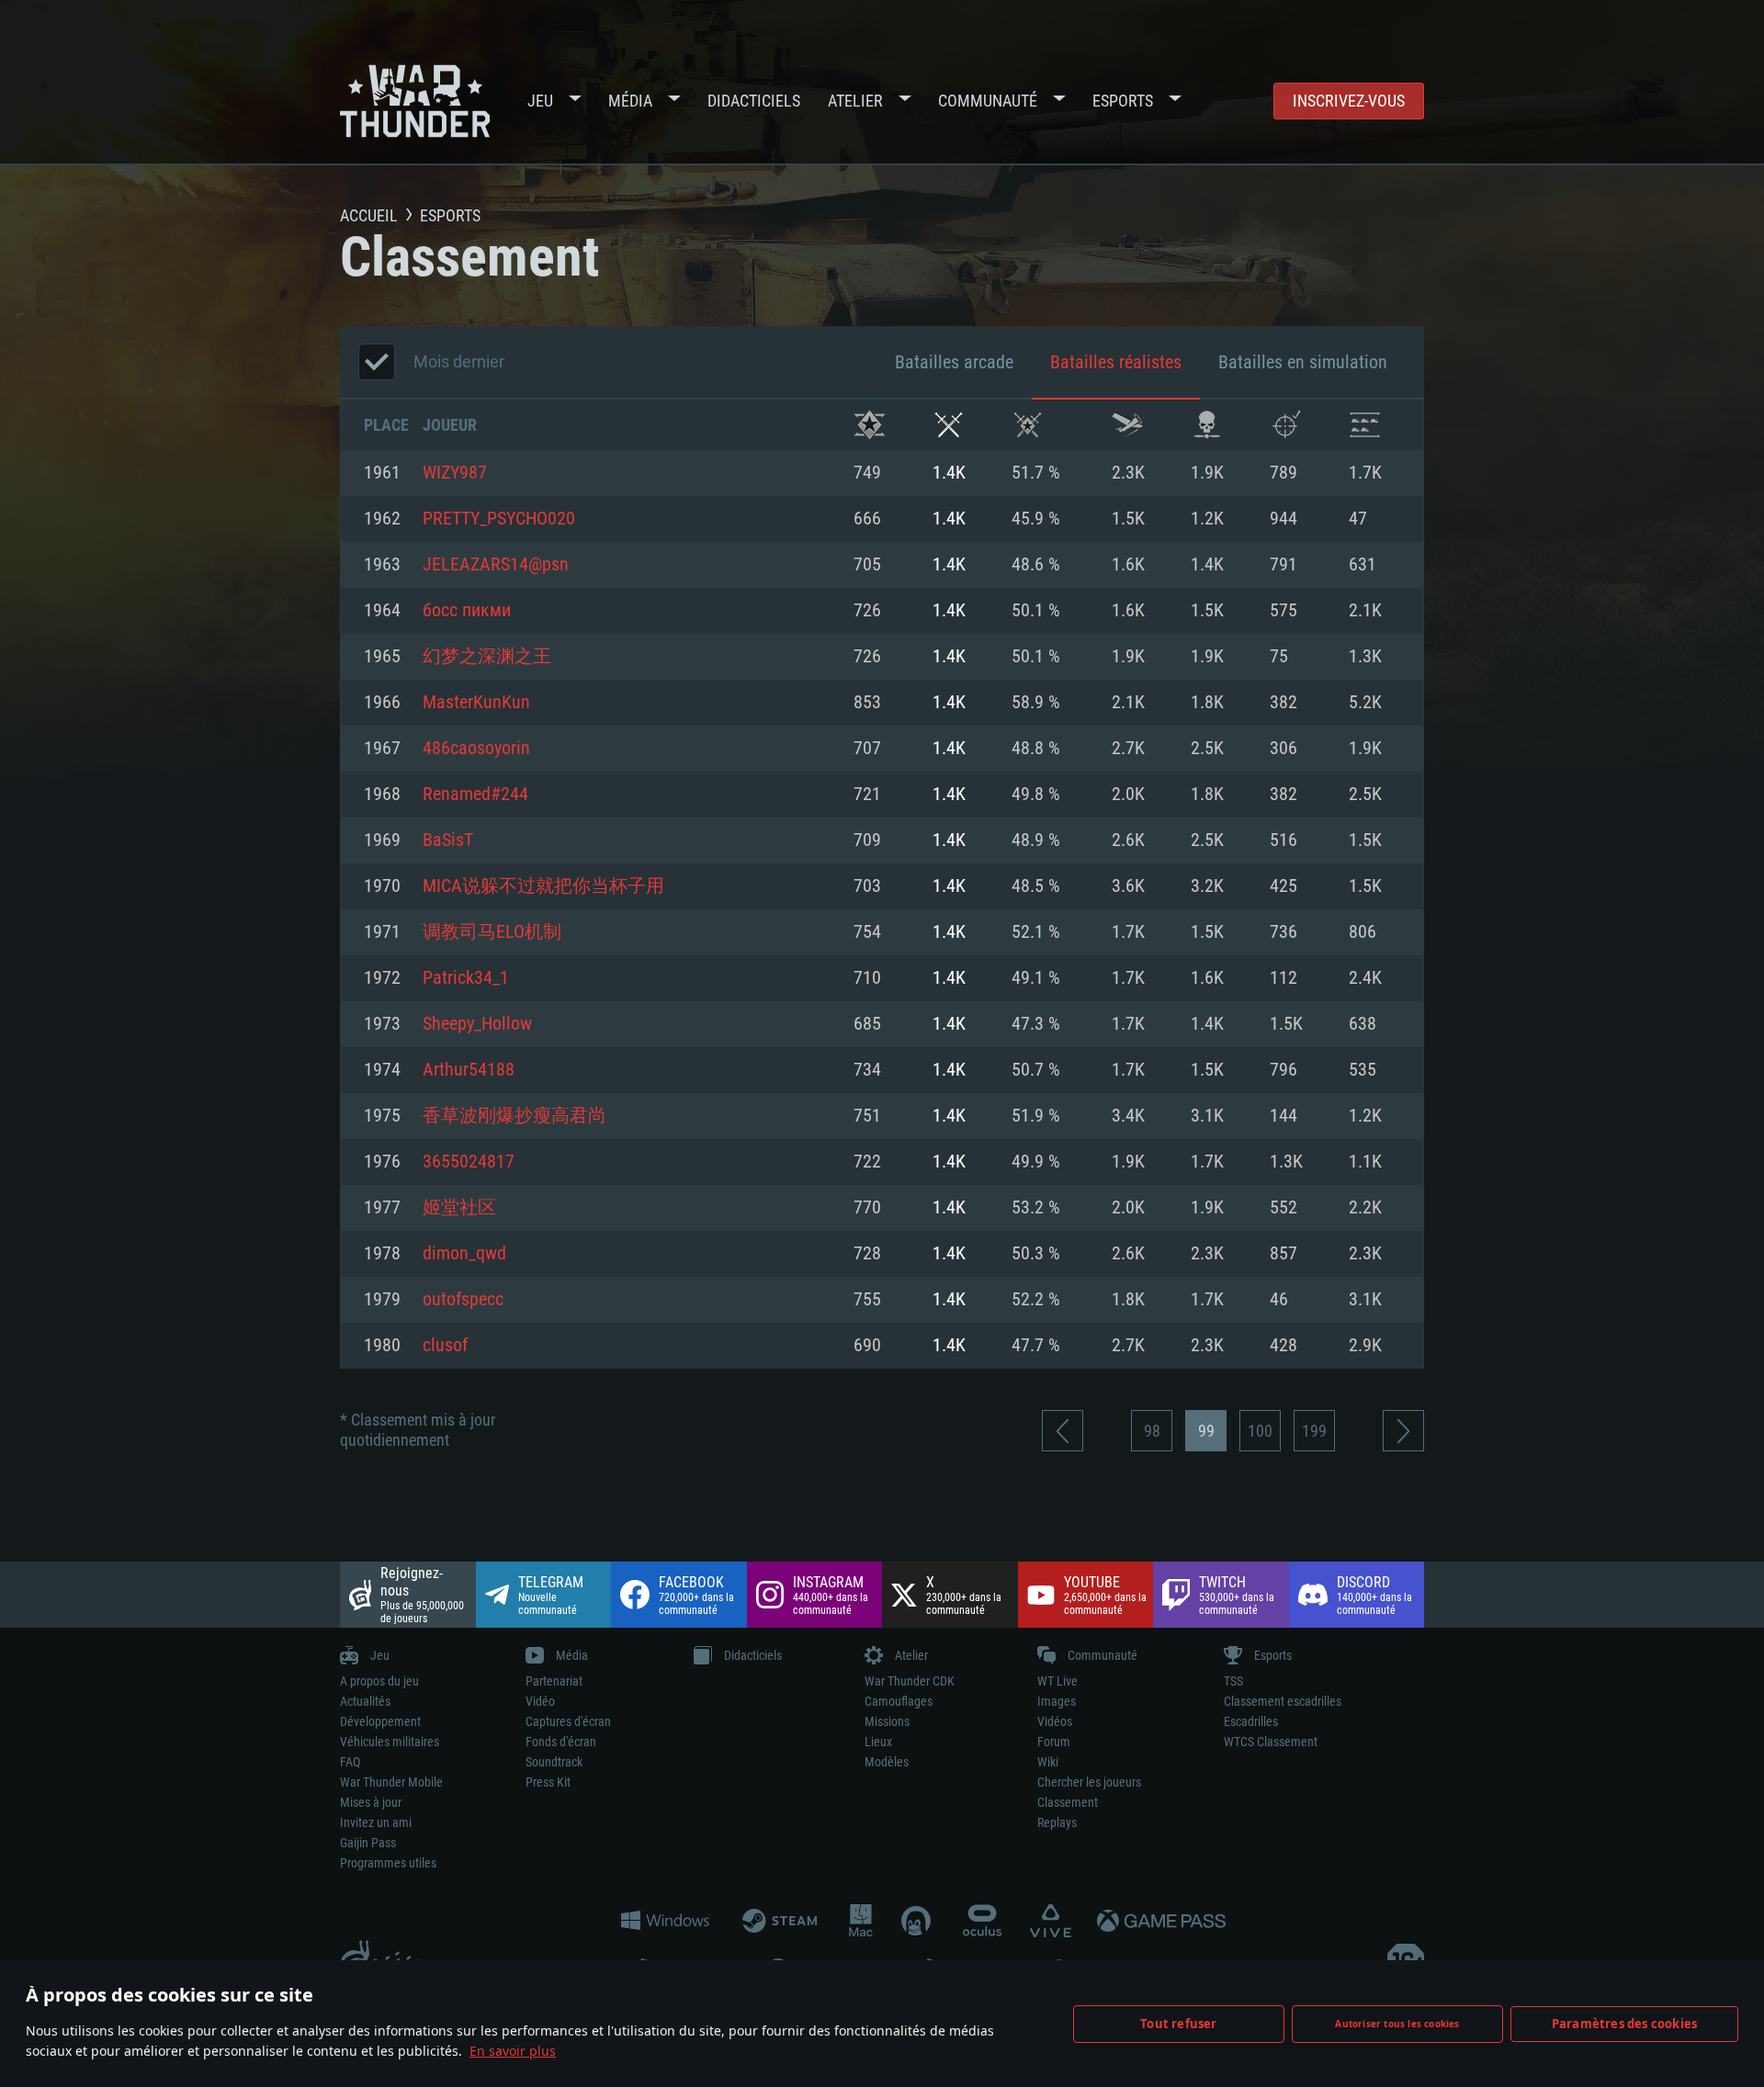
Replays (1057, 1822)
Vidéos (1055, 1721)
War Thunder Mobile (391, 1782)
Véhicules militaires (390, 1742)
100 (1260, 1431)
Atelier (855, 101)
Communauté (988, 101)
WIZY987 (455, 473)
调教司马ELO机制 (492, 932)
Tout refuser (1178, 2024)
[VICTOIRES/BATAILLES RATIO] (1028, 425)
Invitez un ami (376, 1822)
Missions (887, 1721)
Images (1057, 1701)
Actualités (365, 1701)
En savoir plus (513, 2051)
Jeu (540, 101)
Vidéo (540, 1701)
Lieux (878, 1742)
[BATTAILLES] (949, 425)
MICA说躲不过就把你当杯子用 (543, 886)
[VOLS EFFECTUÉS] (1128, 425)
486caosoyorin (476, 749)
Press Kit (548, 1782)
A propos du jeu (379, 1681)
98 (1152, 1431)
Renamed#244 (475, 795)
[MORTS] (1207, 425)
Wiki (1048, 1762)
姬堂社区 (459, 1208)
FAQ (350, 1762)
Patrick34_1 (466, 978)
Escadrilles (1251, 1721)
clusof (445, 1346)
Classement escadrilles (1283, 1701)
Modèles (887, 1762)
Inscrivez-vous (1349, 101)
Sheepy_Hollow (477, 1024)
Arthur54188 (469, 1070)
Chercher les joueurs (1089, 1782)
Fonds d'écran (561, 1742)
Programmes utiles (388, 1863)
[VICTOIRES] (870, 425)
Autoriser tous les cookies (1397, 2024)
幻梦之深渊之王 (487, 657)
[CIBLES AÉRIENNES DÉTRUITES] (1286, 425)
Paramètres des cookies (1624, 2024)
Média (630, 101)
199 (1314, 1431)
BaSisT (448, 840)
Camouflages (899, 1701)
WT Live (1057, 1681)
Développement (380, 1721)
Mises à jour (371, 1802)
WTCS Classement (1271, 1742)
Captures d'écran (568, 1721)
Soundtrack (554, 1762)
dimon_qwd (464, 1254)
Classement (1068, 1802)
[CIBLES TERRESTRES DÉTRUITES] (1365, 425)
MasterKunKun (476, 703)
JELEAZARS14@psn (496, 565)
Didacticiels (754, 101)
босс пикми (467, 611)
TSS (1233, 1681)
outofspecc (463, 1300)
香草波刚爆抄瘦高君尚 (514, 1116)
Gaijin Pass (368, 1843)
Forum (1054, 1742)
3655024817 (469, 1162)
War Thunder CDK (910, 1681)
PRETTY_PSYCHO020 (499, 519)
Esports (1123, 101)
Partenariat (554, 1681)
